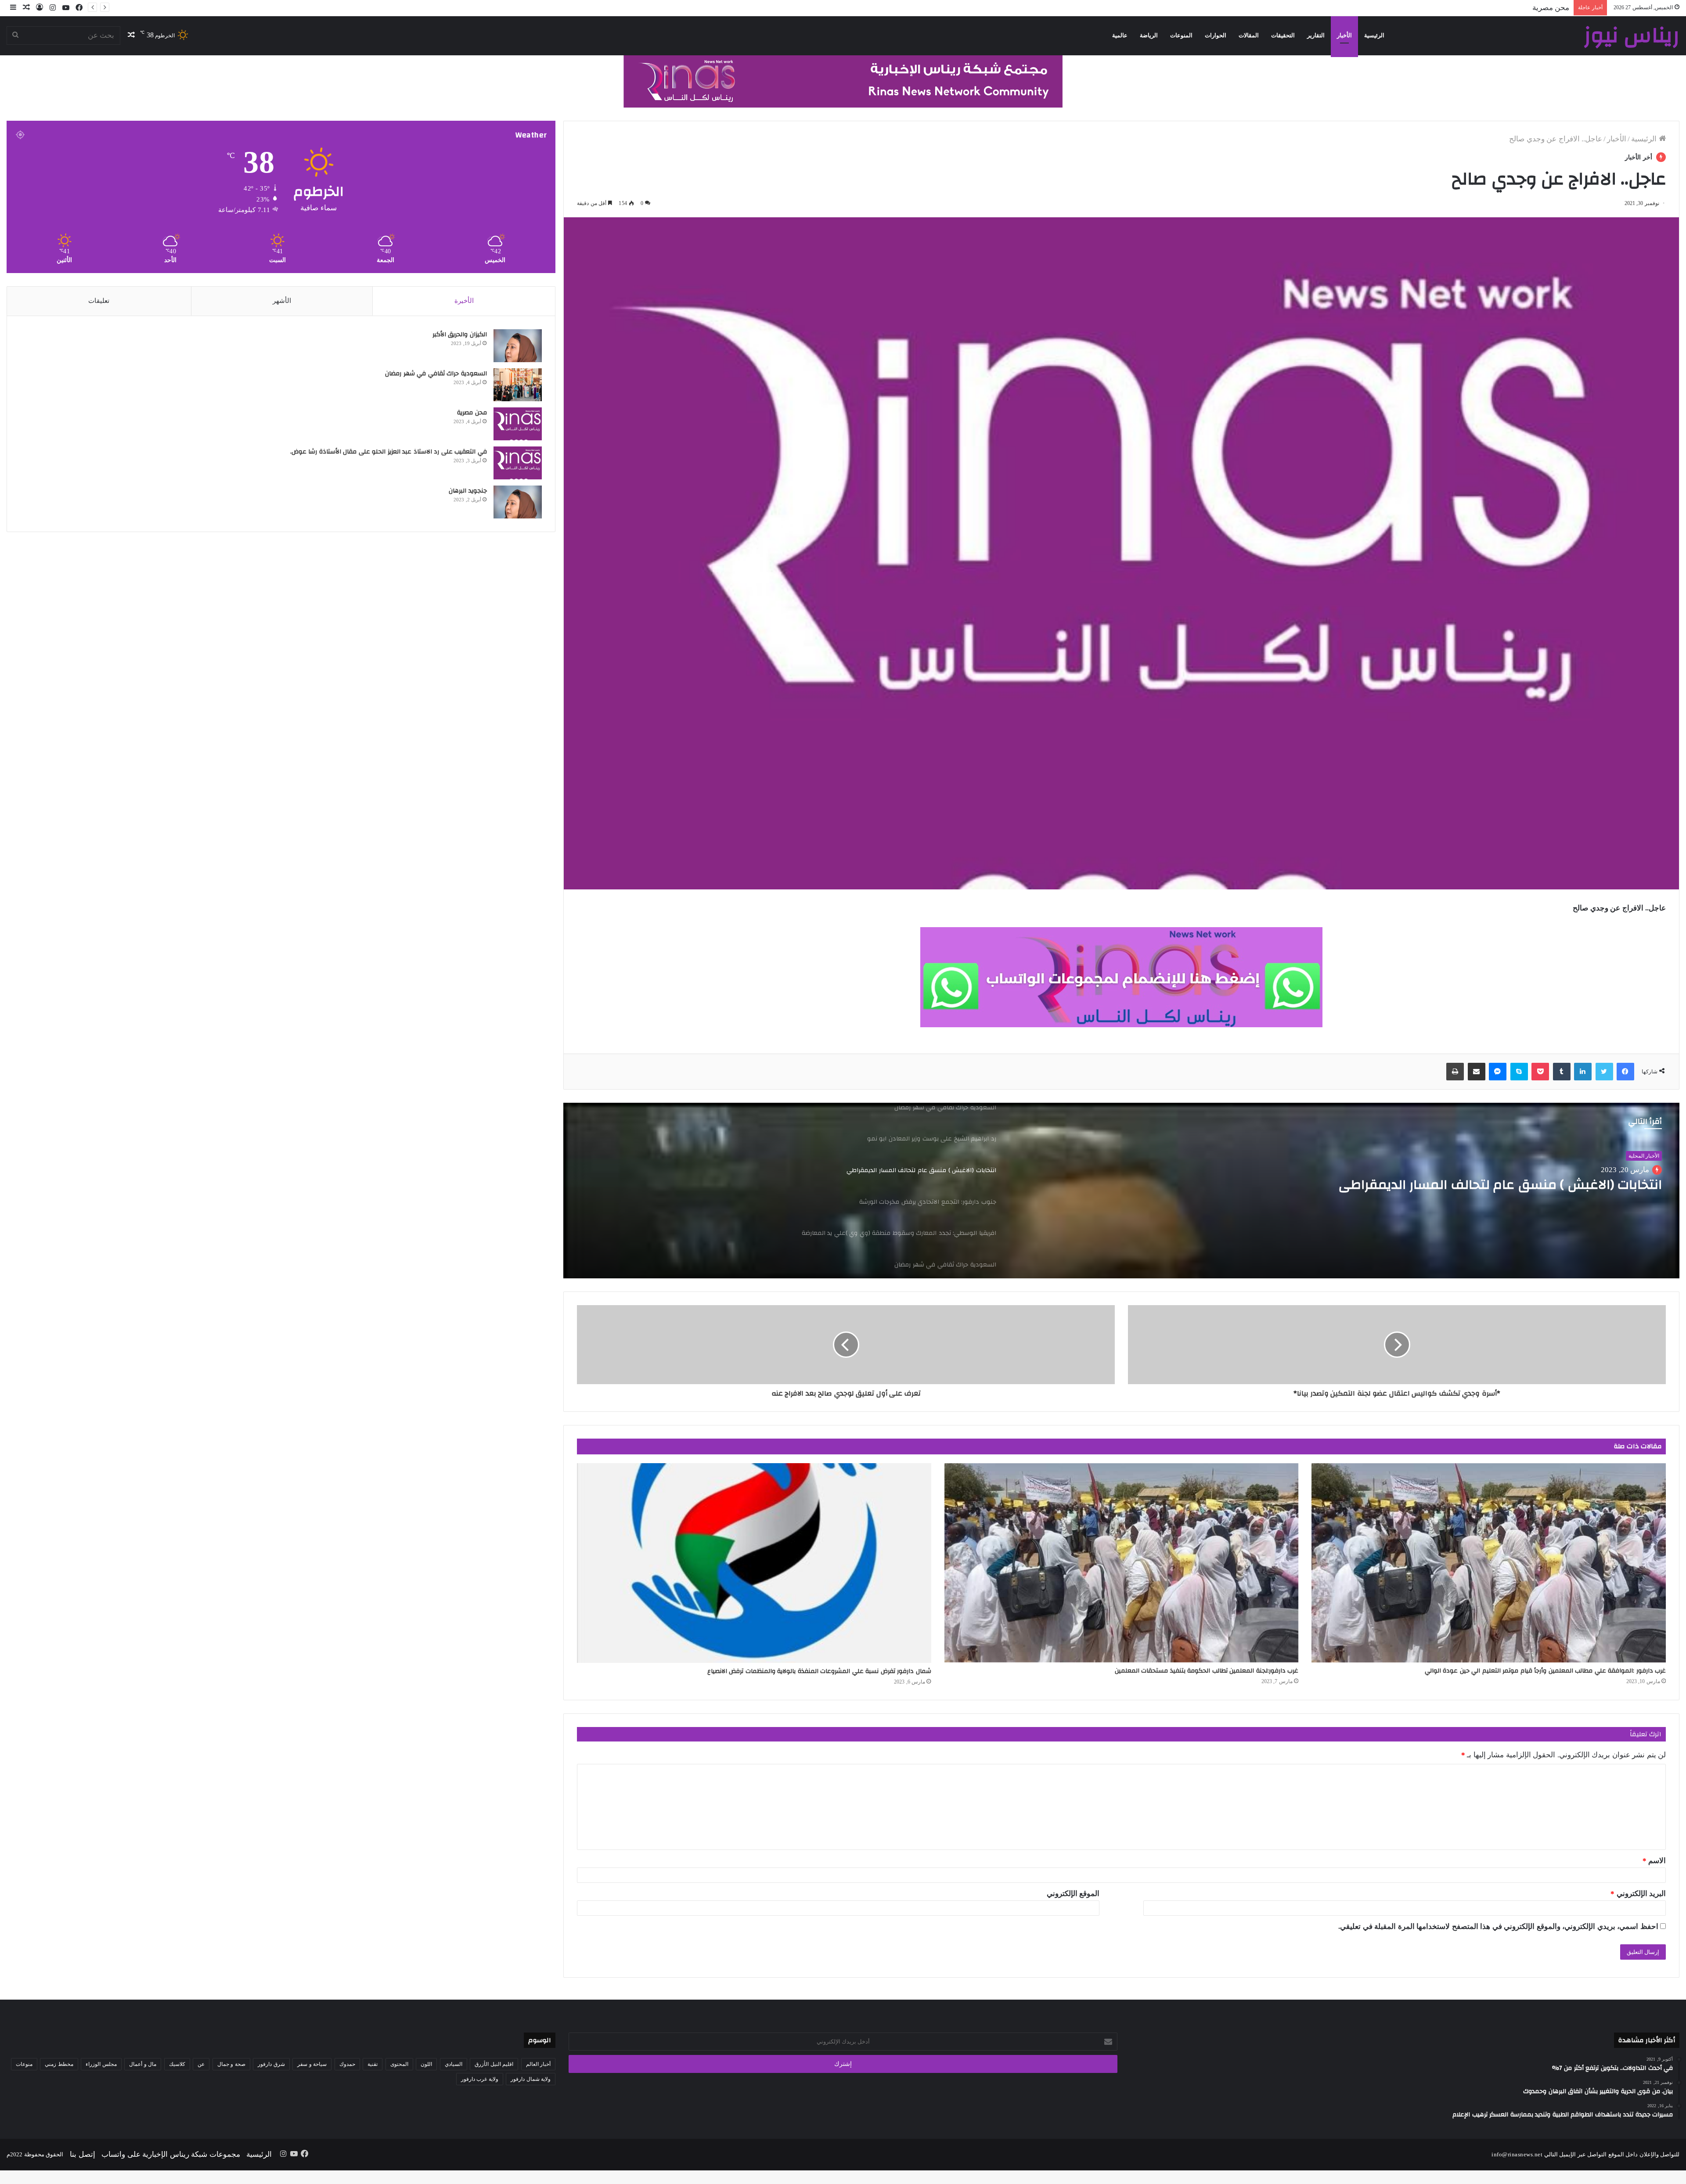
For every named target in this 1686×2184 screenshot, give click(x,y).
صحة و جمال (231, 2064)
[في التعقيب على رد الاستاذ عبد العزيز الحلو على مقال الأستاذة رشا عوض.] (518, 463)
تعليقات (99, 301)
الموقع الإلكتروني (1073, 1894)
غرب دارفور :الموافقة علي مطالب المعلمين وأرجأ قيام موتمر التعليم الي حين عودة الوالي (1545, 1671)
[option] (1121, 1191)
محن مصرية (472, 413)
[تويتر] (1604, 1072)
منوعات (24, 2064)
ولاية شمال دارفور (531, 2079)
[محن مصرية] (518, 424)
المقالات (1249, 35)
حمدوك (347, 2064)
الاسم (1654, 1861)
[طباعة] (1455, 1072)
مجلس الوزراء (101, 2064)
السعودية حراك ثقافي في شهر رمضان (435, 374)
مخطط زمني (59, 2064)
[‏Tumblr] (1562, 1072)
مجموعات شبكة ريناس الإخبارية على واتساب (171, 2154)
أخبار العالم (1647, 1156)
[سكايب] (1519, 1072)
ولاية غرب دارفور (480, 2079)
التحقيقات (1283, 35)
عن (201, 2064)
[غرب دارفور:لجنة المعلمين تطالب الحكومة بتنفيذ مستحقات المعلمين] (1122, 1563)
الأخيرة (464, 301)
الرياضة (1149, 35)
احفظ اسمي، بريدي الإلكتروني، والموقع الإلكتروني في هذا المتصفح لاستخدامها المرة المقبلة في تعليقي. (1498, 1927)
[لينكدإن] (1583, 1072)
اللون (426, 2064)
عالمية (1120, 35)
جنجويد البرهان (468, 491)
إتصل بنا (83, 2154)
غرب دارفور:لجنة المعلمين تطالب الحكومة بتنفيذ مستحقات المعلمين (1207, 1671)
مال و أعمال (143, 2064)
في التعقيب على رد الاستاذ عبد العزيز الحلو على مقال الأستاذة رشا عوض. (1456, 8)
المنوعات (1181, 35)
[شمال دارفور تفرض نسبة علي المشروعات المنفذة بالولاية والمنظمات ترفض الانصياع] (754, 1563)
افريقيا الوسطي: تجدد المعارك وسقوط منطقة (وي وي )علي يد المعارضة (1477, 1193)
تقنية (373, 2064)
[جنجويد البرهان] (518, 502)
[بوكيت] (1540, 1072)
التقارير (1316, 35)
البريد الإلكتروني (1638, 1894)
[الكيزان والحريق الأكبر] (518, 346)
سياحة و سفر (312, 2064)
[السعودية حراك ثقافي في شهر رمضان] (518, 385)
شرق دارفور (271, 2064)
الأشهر (282, 301)
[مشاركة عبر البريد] (1477, 1072)
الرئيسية (1374, 35)
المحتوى (399, 2064)
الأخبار (1344, 35)
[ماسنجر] (1498, 1072)
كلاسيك (177, 2064)
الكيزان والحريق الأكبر (460, 335)
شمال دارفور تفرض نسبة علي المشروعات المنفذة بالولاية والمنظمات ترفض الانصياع (819, 1671)
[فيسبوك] (1625, 1072)
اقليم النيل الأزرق (494, 2064)
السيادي (454, 2064)
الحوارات (1216, 35)
